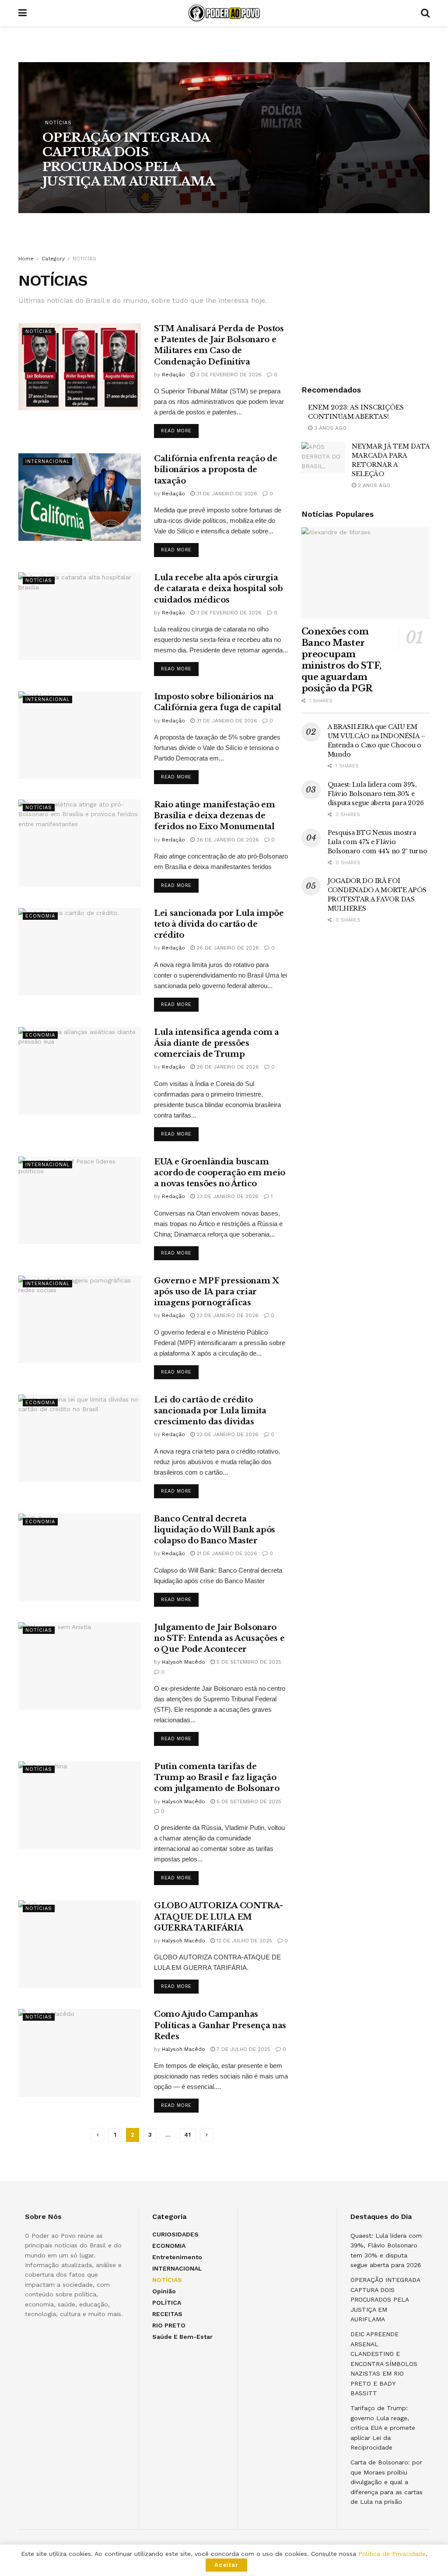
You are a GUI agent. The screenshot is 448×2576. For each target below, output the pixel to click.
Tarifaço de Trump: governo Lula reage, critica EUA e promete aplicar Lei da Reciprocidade (383, 2428)
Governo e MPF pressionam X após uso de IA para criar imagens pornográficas (217, 1292)
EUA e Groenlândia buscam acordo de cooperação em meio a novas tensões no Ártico (220, 1173)
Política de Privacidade (392, 2554)
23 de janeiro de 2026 (227, 1196)
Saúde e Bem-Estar (182, 2337)
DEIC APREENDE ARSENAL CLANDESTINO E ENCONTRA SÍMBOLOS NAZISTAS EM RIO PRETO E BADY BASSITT (384, 2363)
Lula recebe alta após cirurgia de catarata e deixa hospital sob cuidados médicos (218, 589)
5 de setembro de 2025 (248, 1662)
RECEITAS (167, 2314)
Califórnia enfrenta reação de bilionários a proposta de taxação (216, 470)
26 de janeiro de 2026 (227, 840)
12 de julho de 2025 (243, 1941)
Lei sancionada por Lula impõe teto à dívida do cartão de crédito (219, 924)
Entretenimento (177, 2257)
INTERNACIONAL (47, 461)
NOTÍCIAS (58, 123)
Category (53, 259)
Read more (176, 431)
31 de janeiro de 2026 (226, 494)
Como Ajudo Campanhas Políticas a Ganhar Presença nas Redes (220, 2025)
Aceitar (226, 2565)
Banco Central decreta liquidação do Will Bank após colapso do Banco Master (215, 1530)
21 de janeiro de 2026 (226, 1553)
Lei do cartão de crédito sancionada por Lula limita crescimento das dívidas (210, 1411)
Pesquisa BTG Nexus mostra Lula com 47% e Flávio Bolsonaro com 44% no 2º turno (378, 842)
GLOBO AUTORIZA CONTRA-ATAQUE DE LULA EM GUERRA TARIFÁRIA (219, 1917)
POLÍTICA (167, 2303)
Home (26, 259)
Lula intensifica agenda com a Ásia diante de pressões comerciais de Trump (217, 1043)
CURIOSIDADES (175, 2234)
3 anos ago (329, 428)
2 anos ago (373, 485)
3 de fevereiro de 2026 (228, 375)
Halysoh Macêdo (72, 200)
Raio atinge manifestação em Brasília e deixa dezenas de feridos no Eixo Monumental (214, 816)
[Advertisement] (367, 308)
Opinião (164, 2291)
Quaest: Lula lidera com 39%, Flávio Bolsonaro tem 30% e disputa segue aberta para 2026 (376, 794)
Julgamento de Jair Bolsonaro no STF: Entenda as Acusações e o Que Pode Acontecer (219, 1638)
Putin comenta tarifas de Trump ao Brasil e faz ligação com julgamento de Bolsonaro (217, 1777)
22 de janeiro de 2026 (227, 1434)
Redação (173, 375)
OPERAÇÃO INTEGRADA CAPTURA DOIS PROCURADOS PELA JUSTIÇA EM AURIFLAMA (129, 160)
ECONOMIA (40, 916)
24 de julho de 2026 (133, 200)
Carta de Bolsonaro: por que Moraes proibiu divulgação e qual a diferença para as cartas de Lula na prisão (387, 2482)
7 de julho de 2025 (243, 2049)
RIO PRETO (169, 2325)
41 (187, 2135)
